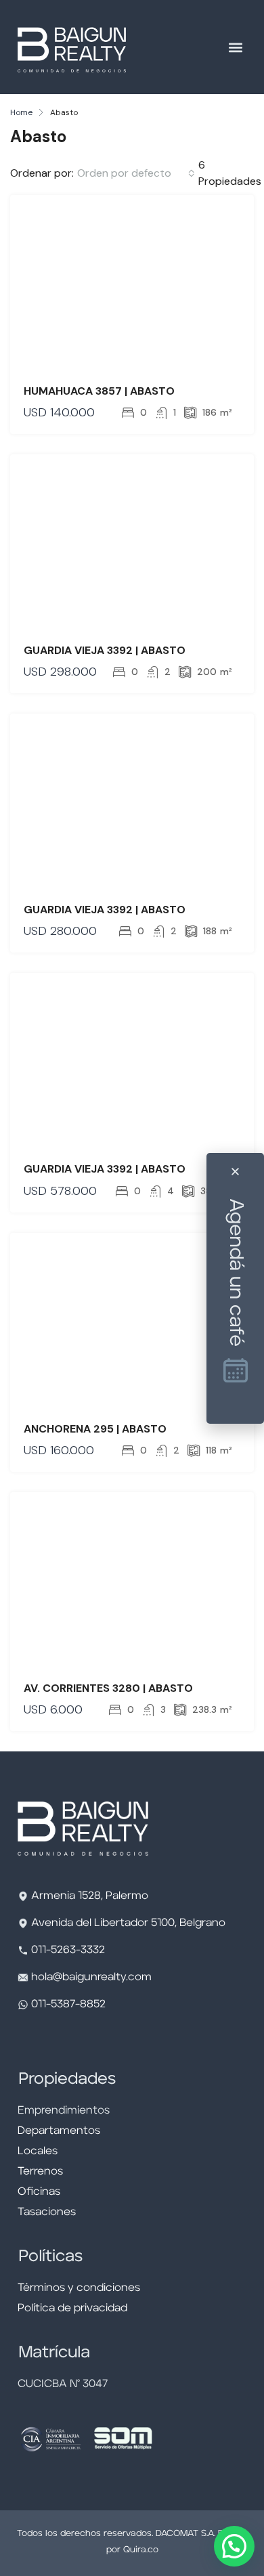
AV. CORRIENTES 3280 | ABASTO (108, 1688)
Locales (38, 2152)
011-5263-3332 (68, 1950)
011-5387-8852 (67, 2005)
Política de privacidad (72, 2309)
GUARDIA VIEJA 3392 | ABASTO (105, 650)
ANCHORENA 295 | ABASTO (95, 1429)
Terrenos (40, 2172)
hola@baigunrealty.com (91, 1978)
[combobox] (136, 173)
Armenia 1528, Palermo (90, 1896)
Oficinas (39, 2192)
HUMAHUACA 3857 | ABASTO (99, 391)
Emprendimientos (64, 2111)
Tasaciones (47, 2212)
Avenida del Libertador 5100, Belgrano (128, 1923)
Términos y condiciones (79, 2288)
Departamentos (59, 2131)
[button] (235, 47)
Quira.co (141, 2550)
